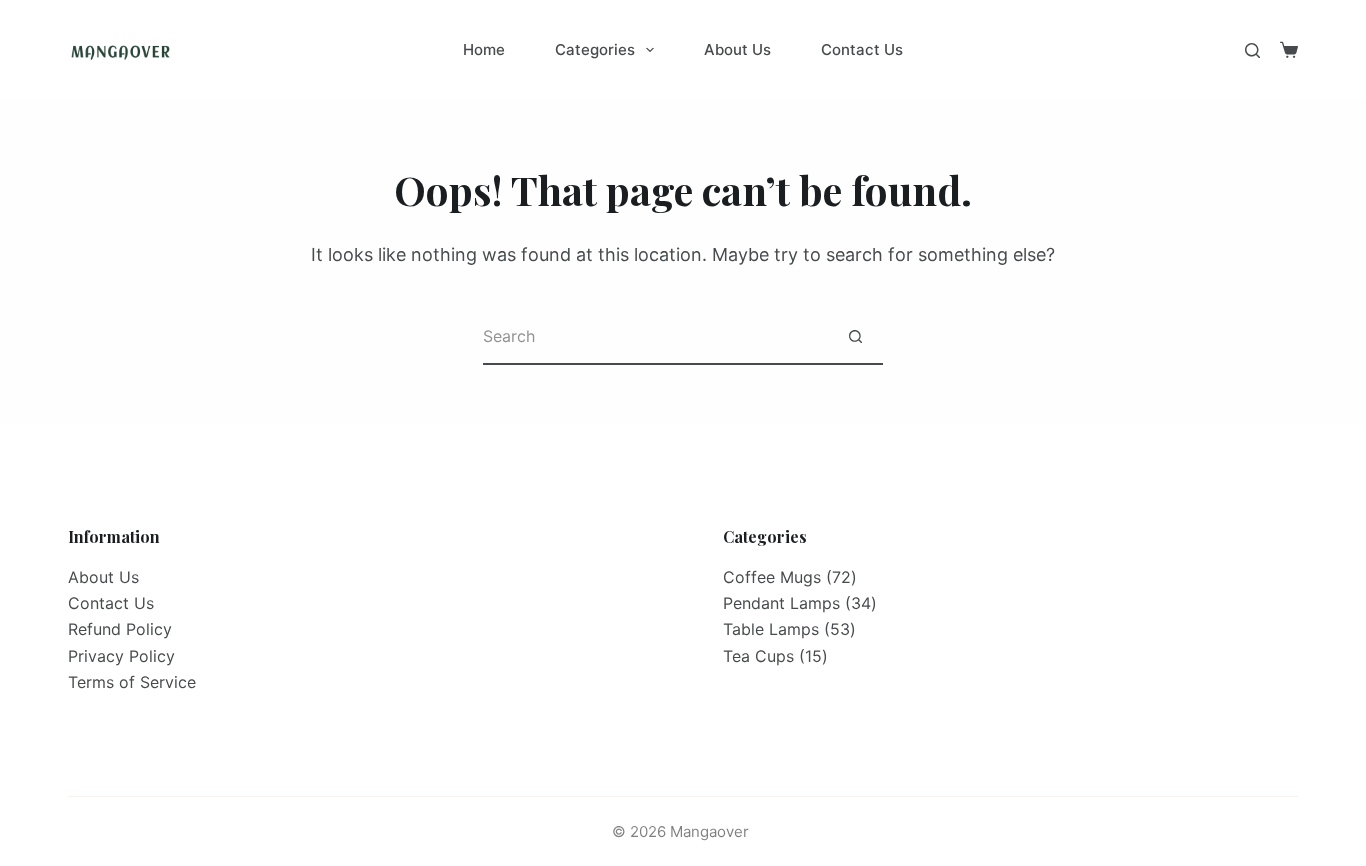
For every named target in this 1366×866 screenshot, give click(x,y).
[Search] (1252, 50)
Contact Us (862, 49)
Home (484, 49)
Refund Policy (120, 629)
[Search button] (855, 337)
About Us (737, 49)
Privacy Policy (121, 656)
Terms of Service (132, 682)
